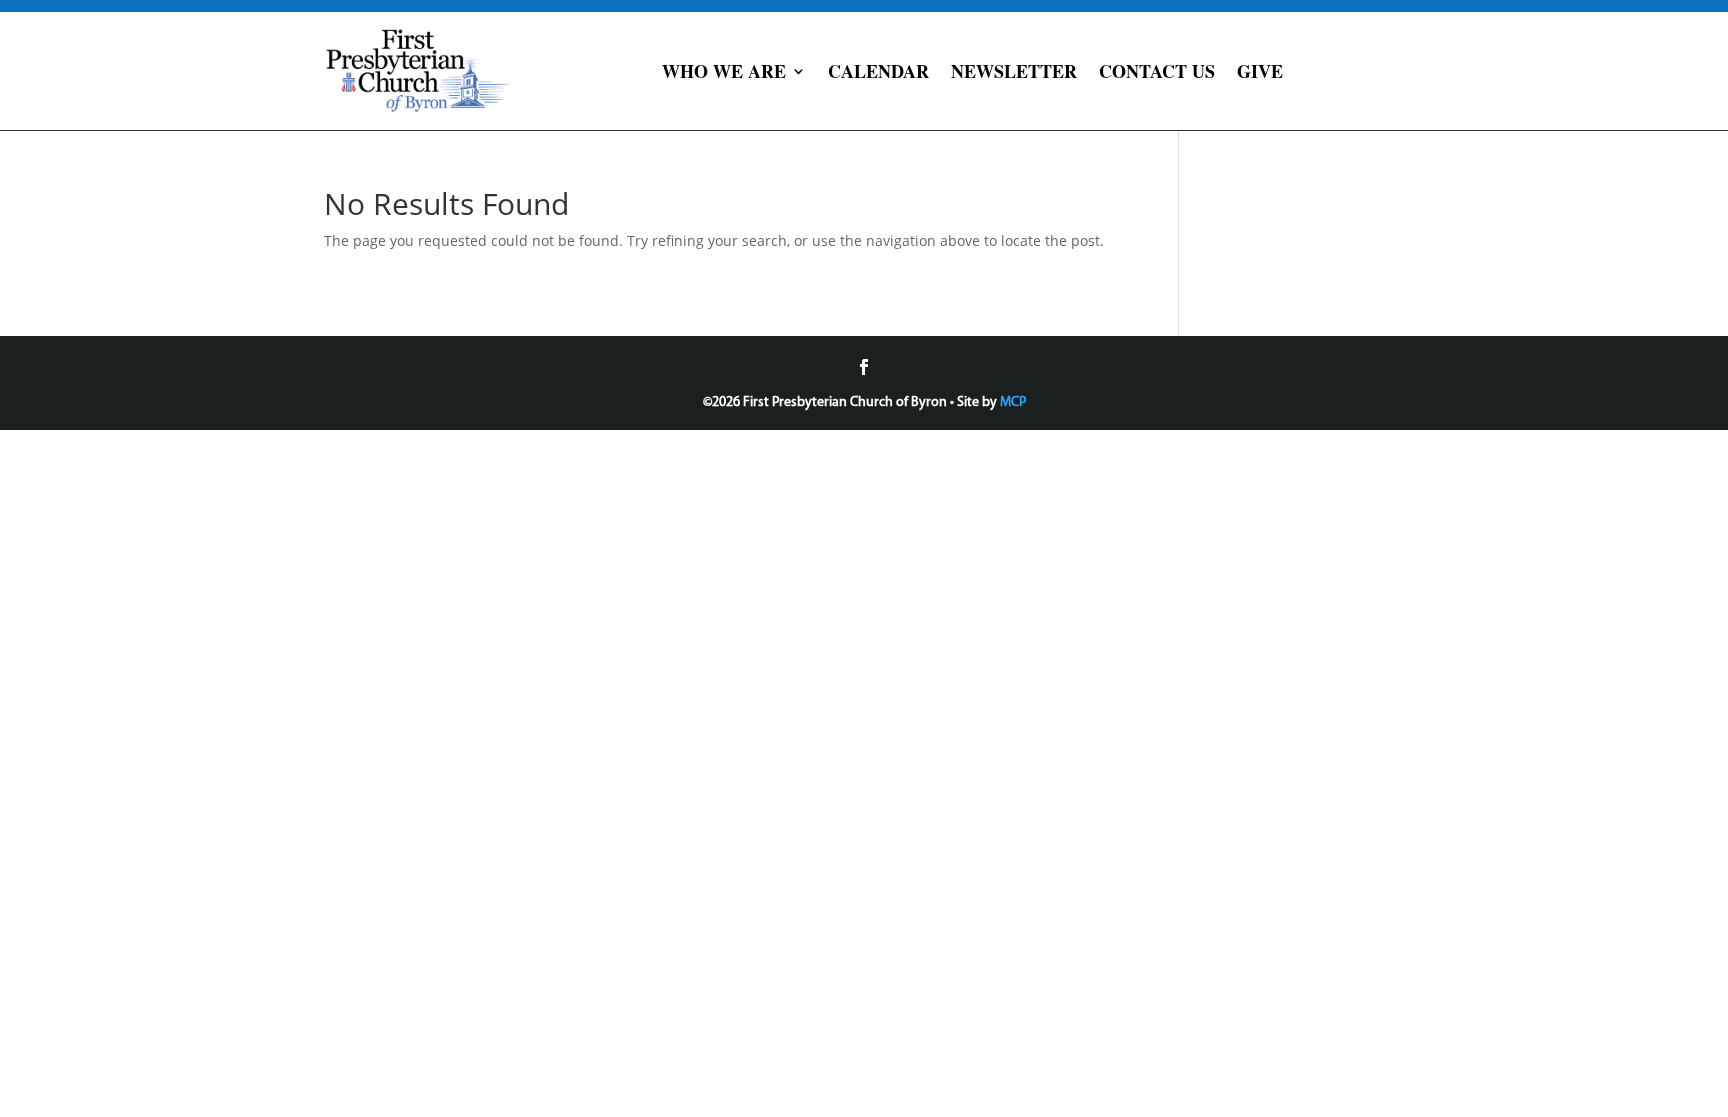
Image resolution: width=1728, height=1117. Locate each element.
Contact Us (1157, 71)
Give (1260, 71)
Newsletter (1014, 71)
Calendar (878, 71)
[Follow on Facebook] (864, 367)
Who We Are (724, 71)
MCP (1013, 402)
